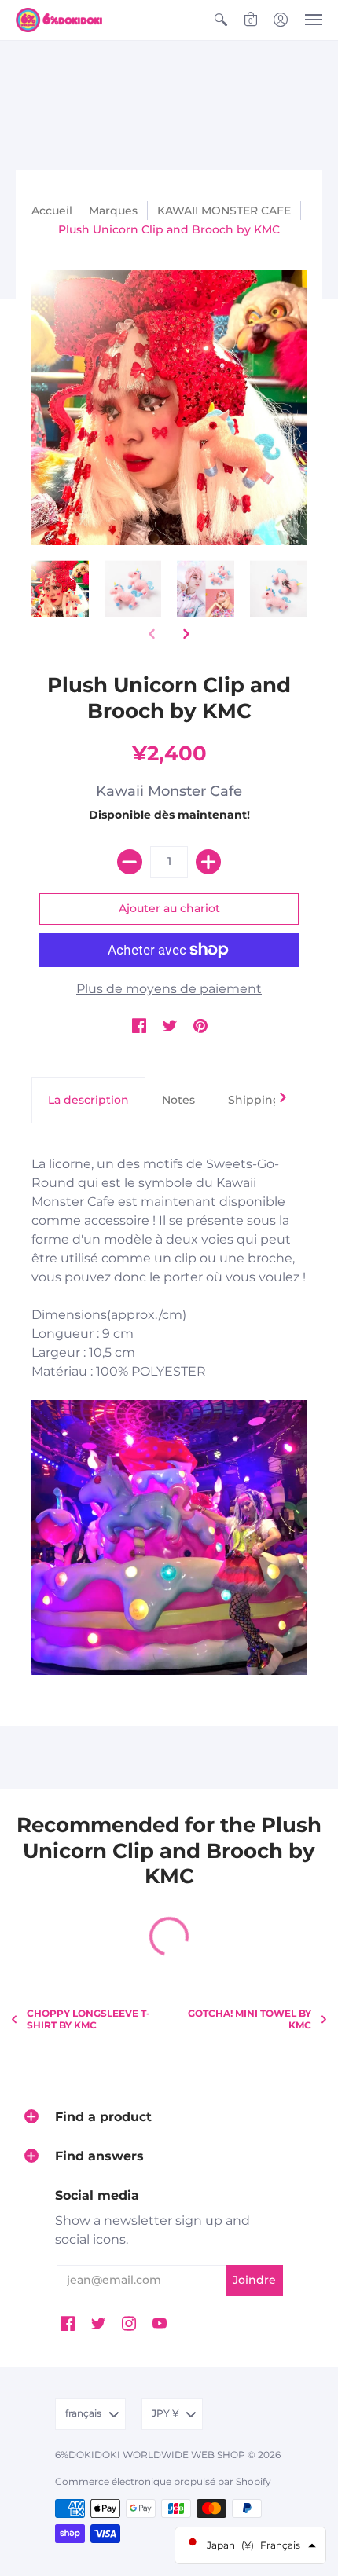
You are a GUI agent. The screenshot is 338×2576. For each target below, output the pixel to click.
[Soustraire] (130, 862)
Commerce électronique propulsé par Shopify (163, 2481)
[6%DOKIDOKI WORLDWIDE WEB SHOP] (59, 20)
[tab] (88, 1101)
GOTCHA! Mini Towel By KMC (250, 2019)
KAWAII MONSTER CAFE (224, 211)
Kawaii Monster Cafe (169, 791)
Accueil (52, 211)
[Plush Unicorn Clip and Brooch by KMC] (60, 590)
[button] (221, 20)
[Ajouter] (208, 862)
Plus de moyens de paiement (169, 989)
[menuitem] (221, 20)
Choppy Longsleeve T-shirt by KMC (88, 2019)
